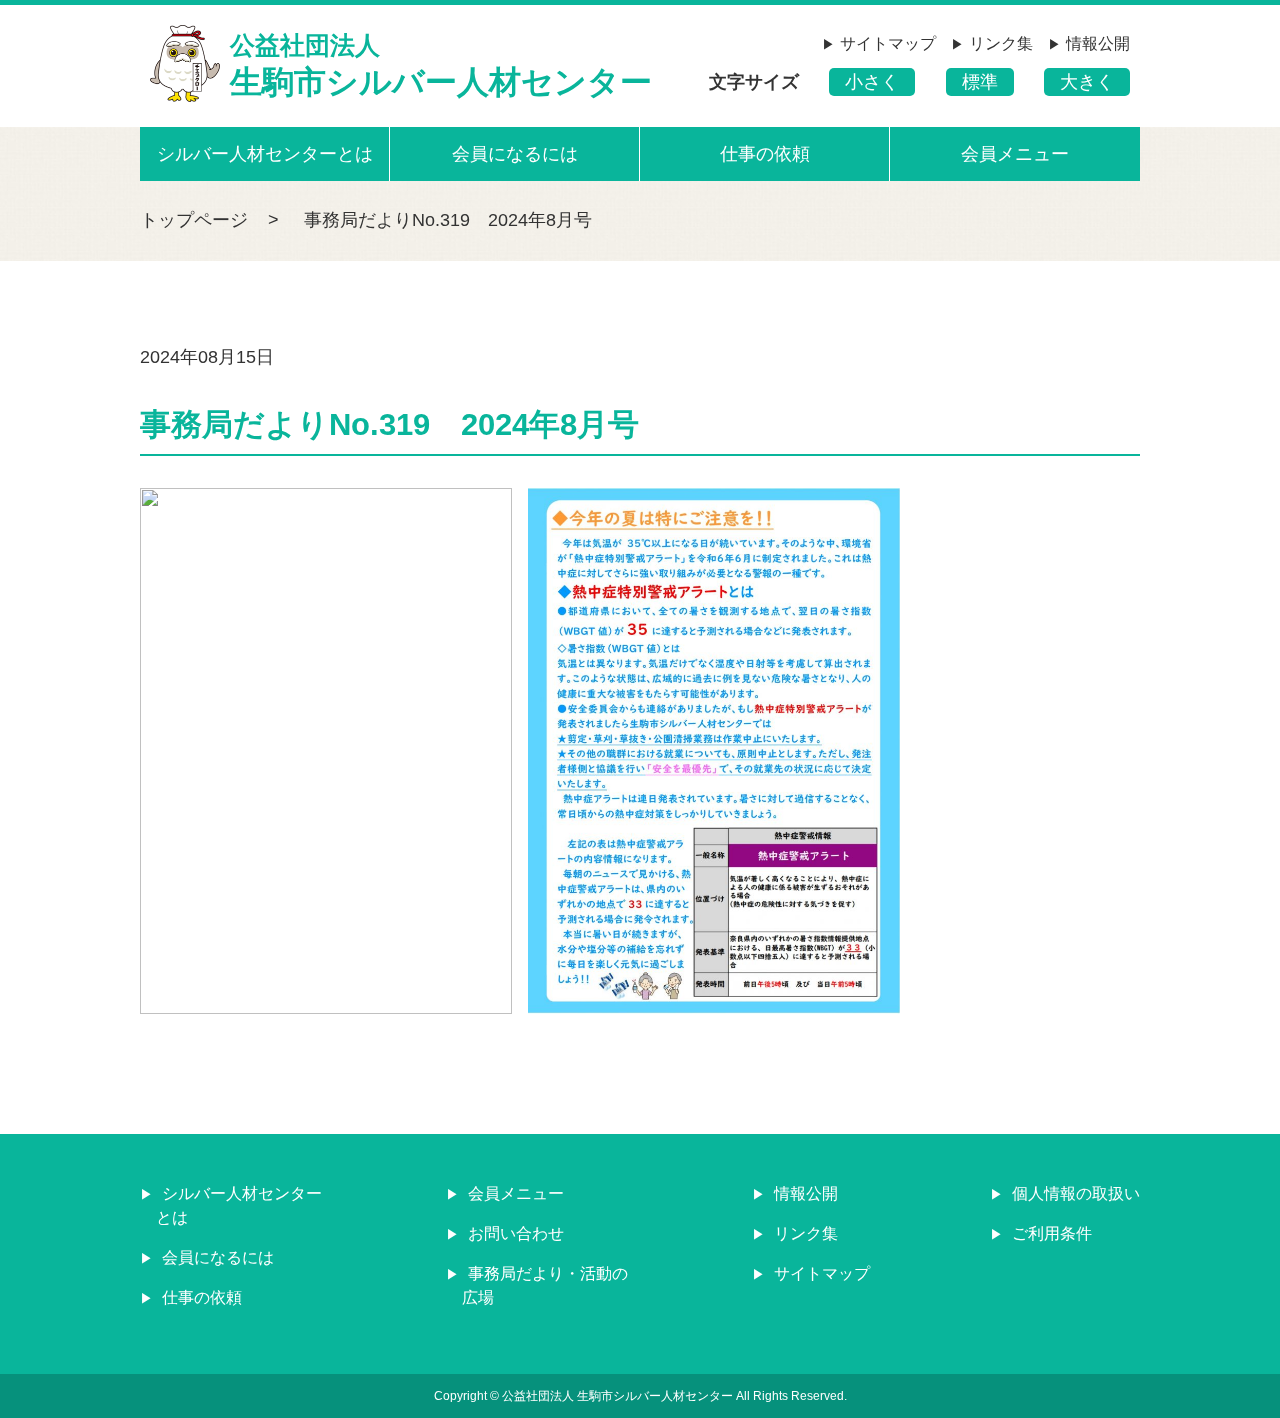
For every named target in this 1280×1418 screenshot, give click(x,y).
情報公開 (1098, 43)
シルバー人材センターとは (265, 154)
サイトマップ (888, 43)
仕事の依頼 (765, 154)
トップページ (194, 220)
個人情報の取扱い (1074, 1193)
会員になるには (515, 154)
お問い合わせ (514, 1233)
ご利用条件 (1050, 1233)
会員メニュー (1015, 154)
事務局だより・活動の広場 (545, 1285)
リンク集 (1001, 43)
